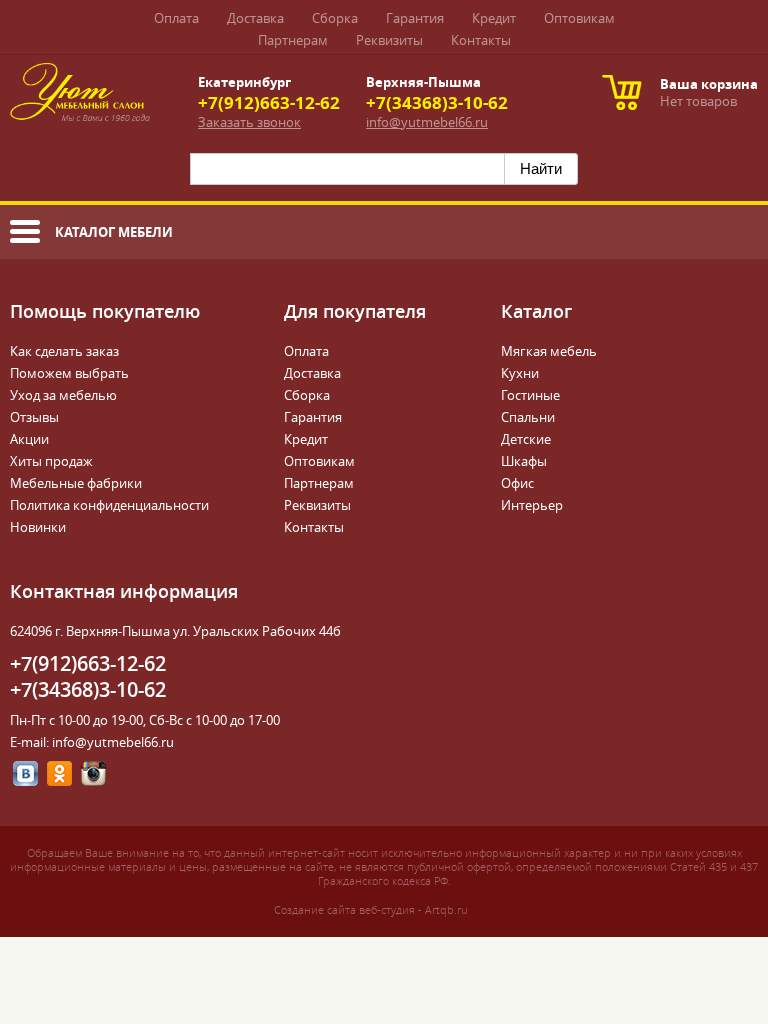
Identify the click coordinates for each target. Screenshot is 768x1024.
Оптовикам (579, 18)
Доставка (255, 18)
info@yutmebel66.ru (427, 122)
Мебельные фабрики (76, 483)
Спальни (528, 417)
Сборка (335, 18)
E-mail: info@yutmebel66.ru (92, 742)
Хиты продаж (51, 461)
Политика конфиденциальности (109, 505)
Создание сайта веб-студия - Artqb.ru (370, 910)
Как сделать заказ (64, 351)
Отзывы (34, 417)
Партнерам (293, 40)
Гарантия (415, 18)
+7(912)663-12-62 (269, 102)
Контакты (481, 40)
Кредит (494, 18)
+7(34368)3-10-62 (437, 102)
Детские (526, 439)
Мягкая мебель (549, 351)
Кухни (520, 373)
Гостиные (530, 395)
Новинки (38, 527)
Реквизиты (389, 40)
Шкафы (524, 461)
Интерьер (532, 505)
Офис (517, 483)
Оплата (176, 18)
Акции (29, 439)
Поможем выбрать (69, 373)
